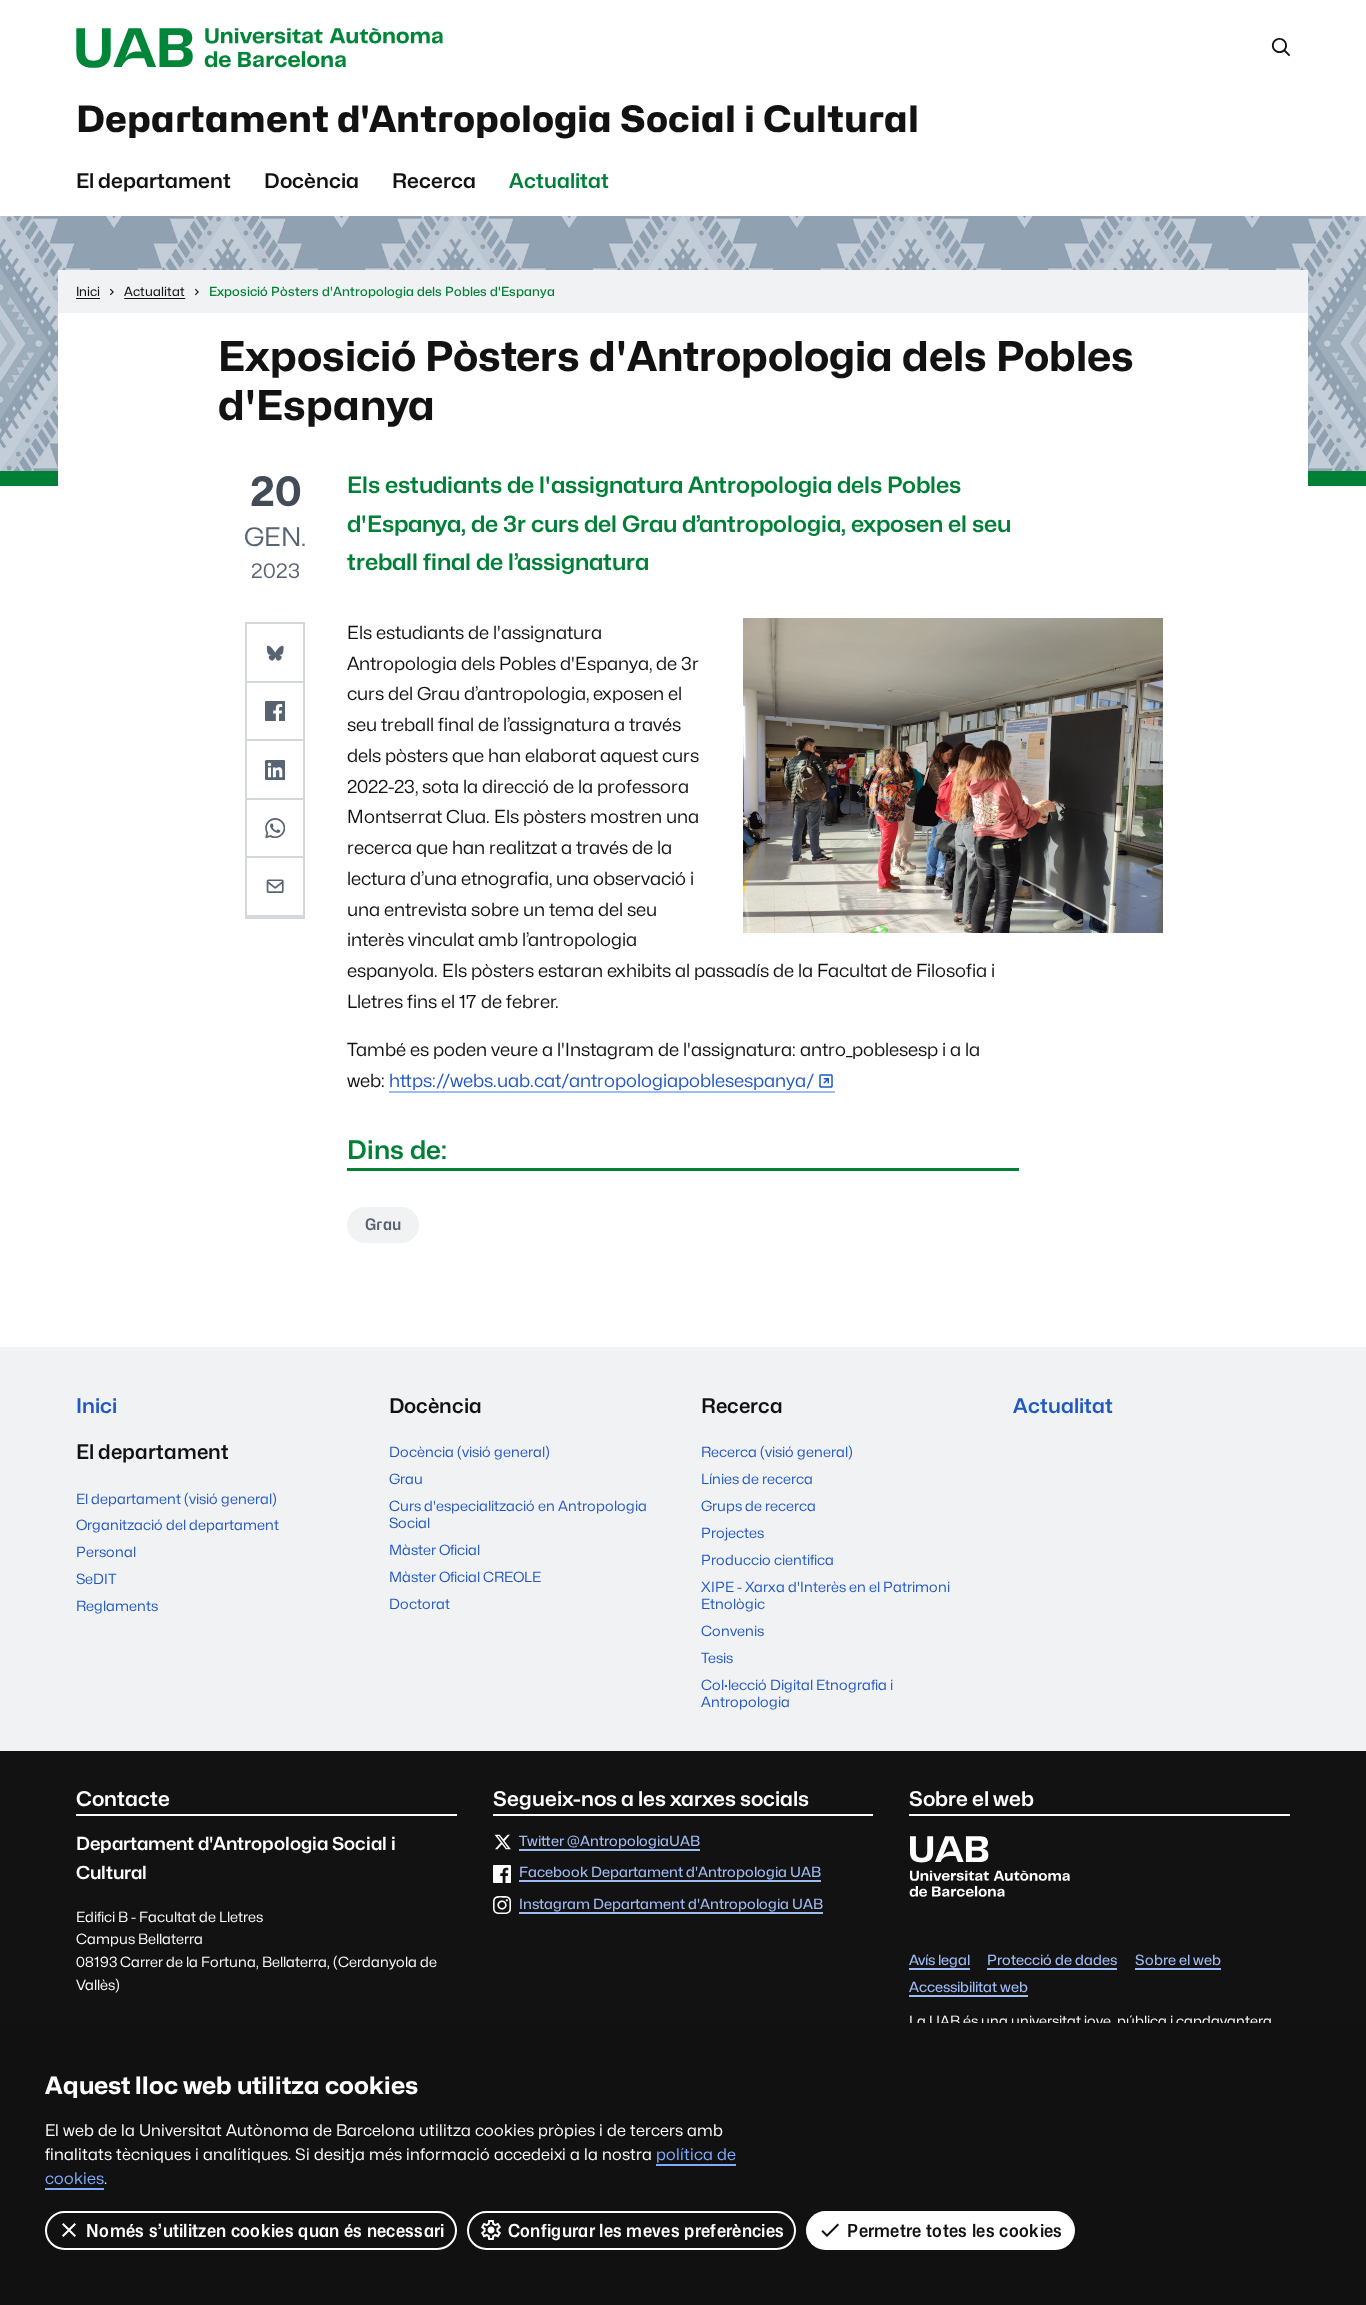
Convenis (732, 1630)
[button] (275, 653)
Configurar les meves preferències (646, 2230)
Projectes (732, 1532)
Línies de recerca (757, 1478)
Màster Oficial (434, 1549)
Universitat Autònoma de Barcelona (265, 48)
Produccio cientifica (767, 1559)
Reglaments (117, 1605)
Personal (106, 1551)
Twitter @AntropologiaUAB (609, 1841)
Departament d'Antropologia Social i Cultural (497, 119)
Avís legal (939, 1960)
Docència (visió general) (469, 1451)
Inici (96, 1405)
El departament (153, 180)
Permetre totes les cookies (954, 2230)
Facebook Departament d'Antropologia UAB (670, 1872)
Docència (311, 180)
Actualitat (559, 180)
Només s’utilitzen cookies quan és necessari (265, 2230)
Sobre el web (1178, 1960)
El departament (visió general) (176, 1498)
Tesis (717, 1657)
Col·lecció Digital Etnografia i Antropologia (797, 1693)
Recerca (434, 180)
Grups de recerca (758, 1505)
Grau (383, 1224)
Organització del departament (177, 1524)
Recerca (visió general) (777, 1451)
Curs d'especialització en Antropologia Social (518, 1514)
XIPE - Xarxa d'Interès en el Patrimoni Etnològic (825, 1595)
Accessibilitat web (968, 1987)
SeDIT (96, 1578)
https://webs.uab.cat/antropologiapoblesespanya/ (602, 1080)
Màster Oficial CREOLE (465, 1576)
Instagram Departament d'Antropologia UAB (671, 1904)
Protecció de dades (1052, 1960)
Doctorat (419, 1603)
